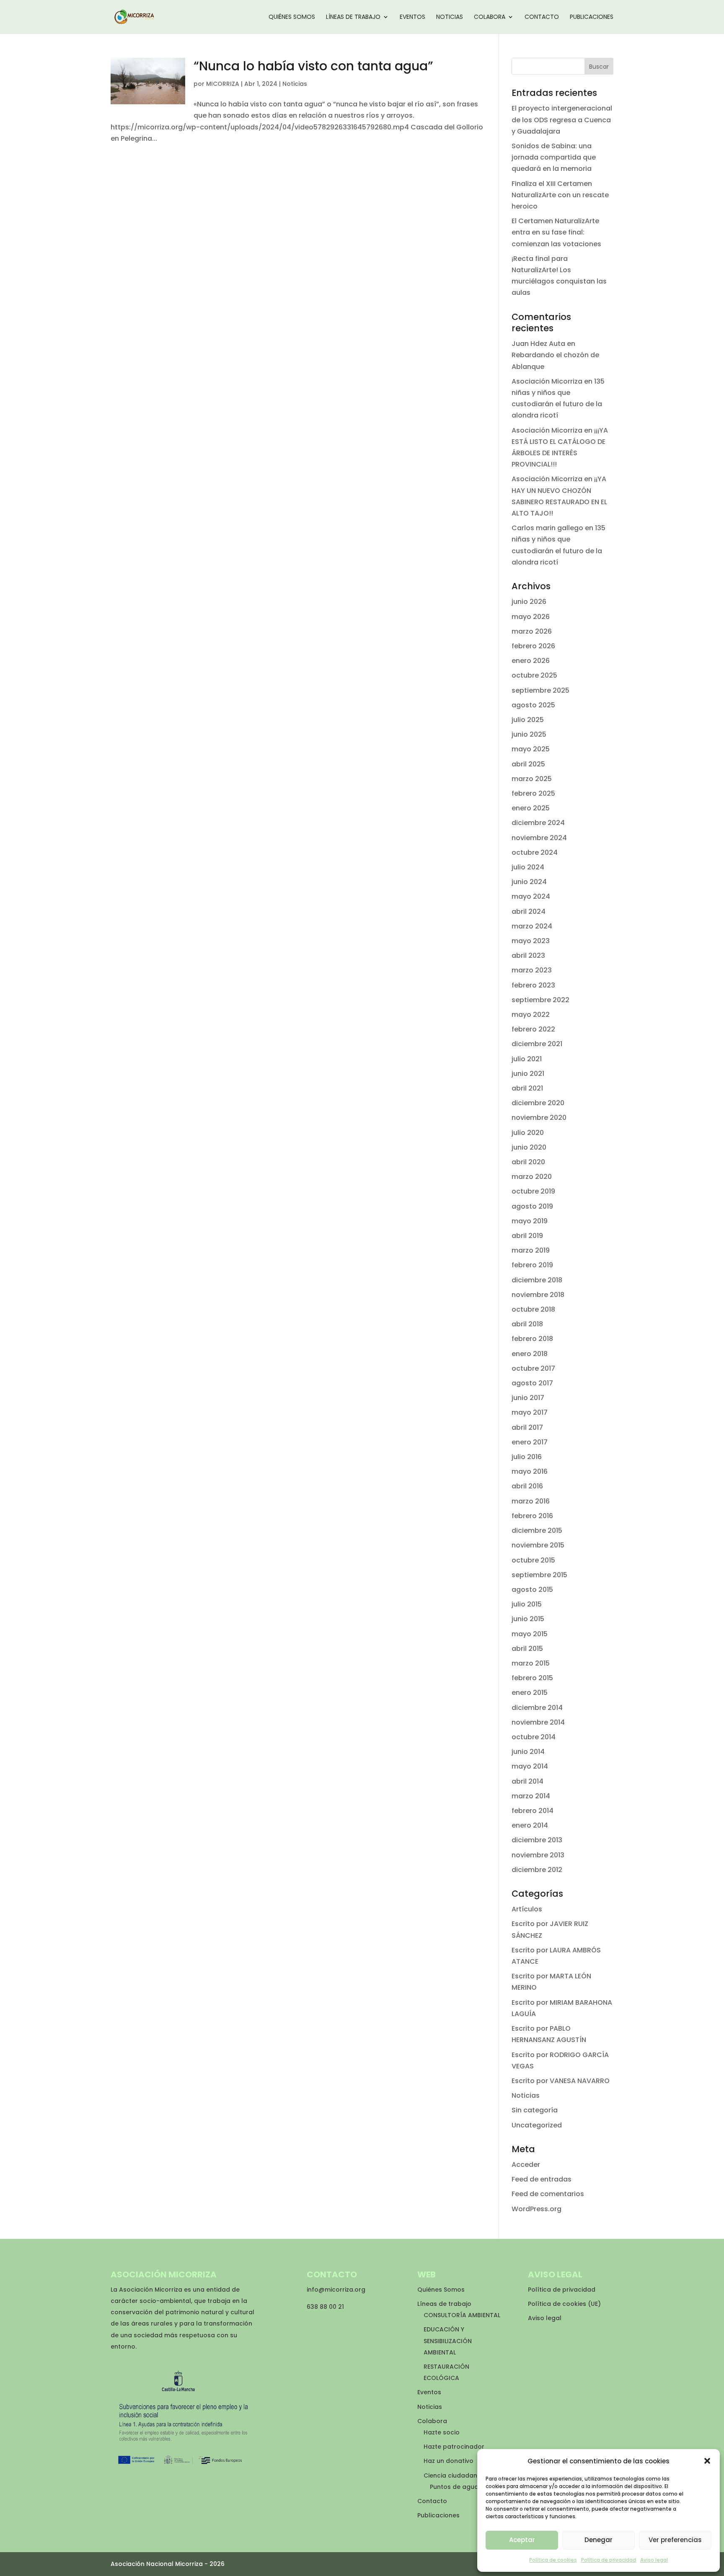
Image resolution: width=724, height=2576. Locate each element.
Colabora (490, 17)
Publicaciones (592, 17)
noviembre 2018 (538, 1295)
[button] (707, 2461)
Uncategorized (537, 2125)
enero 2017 (530, 1442)
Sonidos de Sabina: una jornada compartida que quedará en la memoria (554, 157)
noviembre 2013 (538, 1855)
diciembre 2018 (537, 1280)
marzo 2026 (532, 631)
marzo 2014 (531, 1796)
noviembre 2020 (539, 1118)
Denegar (599, 2540)
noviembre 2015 (538, 1545)
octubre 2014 (534, 1737)
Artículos (527, 1909)
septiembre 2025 (540, 690)
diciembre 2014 (537, 1708)
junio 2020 (529, 1147)
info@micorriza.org (336, 2290)
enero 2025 (531, 808)
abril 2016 (527, 1486)
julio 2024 (528, 867)
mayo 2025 (531, 749)
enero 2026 (531, 661)
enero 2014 (530, 1825)
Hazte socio (442, 2432)
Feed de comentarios (548, 2194)
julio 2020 (528, 1133)
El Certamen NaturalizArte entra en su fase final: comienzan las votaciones (556, 232)
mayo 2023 (531, 941)
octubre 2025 (534, 675)
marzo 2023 (532, 970)
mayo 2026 (531, 617)
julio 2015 (527, 1604)
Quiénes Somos (292, 17)
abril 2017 (527, 1427)
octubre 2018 (533, 1309)
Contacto (542, 17)
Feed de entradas (542, 2179)
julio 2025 (528, 720)
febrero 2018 (532, 1339)
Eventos (412, 17)
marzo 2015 (531, 1663)
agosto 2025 (533, 705)
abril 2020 (528, 1162)
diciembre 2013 (537, 1840)
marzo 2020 (532, 1177)
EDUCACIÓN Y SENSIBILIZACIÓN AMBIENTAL (448, 2341)
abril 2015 (527, 1649)
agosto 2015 (532, 1590)
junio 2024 (529, 882)
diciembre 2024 (538, 823)
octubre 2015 (533, 1560)
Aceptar (522, 2540)
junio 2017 (528, 1398)
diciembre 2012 (537, 1870)
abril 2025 (528, 764)
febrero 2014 (533, 1811)
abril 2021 (527, 1088)
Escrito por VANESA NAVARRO (561, 2081)
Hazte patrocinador (454, 2447)
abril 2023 (528, 955)
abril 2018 (527, 1324)
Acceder (526, 2165)
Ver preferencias (675, 2540)
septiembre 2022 (540, 1000)
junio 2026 (529, 602)
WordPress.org (537, 2209)
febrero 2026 (533, 646)
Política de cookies (553, 2560)
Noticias (450, 17)
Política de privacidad (609, 2560)
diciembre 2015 (537, 1530)
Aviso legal (654, 2560)
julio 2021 (527, 1059)
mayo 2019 (530, 1221)
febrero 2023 (533, 985)
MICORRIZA (223, 84)
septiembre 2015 (539, 1575)
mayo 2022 (531, 1015)
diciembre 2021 (537, 1044)
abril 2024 (529, 912)
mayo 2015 (530, 1634)
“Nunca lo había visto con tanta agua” (313, 66)
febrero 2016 (532, 1516)
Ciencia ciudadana (452, 2475)
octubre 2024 (535, 852)
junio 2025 (529, 734)
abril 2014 (527, 1781)
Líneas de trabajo (353, 17)
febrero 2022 (533, 1029)
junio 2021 (528, 1074)
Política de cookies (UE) (564, 2304)
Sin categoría (535, 2110)
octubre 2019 (533, 1191)
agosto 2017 (532, 1383)
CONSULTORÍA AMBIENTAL (462, 2315)
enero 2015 (530, 1693)
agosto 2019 (532, 1206)
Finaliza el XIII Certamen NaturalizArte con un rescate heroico (560, 195)
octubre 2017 (533, 1368)
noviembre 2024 (539, 838)
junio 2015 (528, 1619)
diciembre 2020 (538, 1103)
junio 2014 (528, 1752)
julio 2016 (527, 1457)
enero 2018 (530, 1354)
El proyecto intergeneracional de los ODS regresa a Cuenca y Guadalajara (562, 120)
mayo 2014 (530, 1766)
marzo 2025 (532, 779)
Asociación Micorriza (547, 381)
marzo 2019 (531, 1250)
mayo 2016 (530, 1471)
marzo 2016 (531, 1501)
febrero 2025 (533, 793)
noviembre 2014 (538, 1722)
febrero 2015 (532, 1678)
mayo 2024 (531, 896)
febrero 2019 (532, 1265)
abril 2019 (527, 1236)
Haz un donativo (449, 2461)
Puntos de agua (454, 2487)
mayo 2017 (530, 1412)
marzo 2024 (532, 926)
